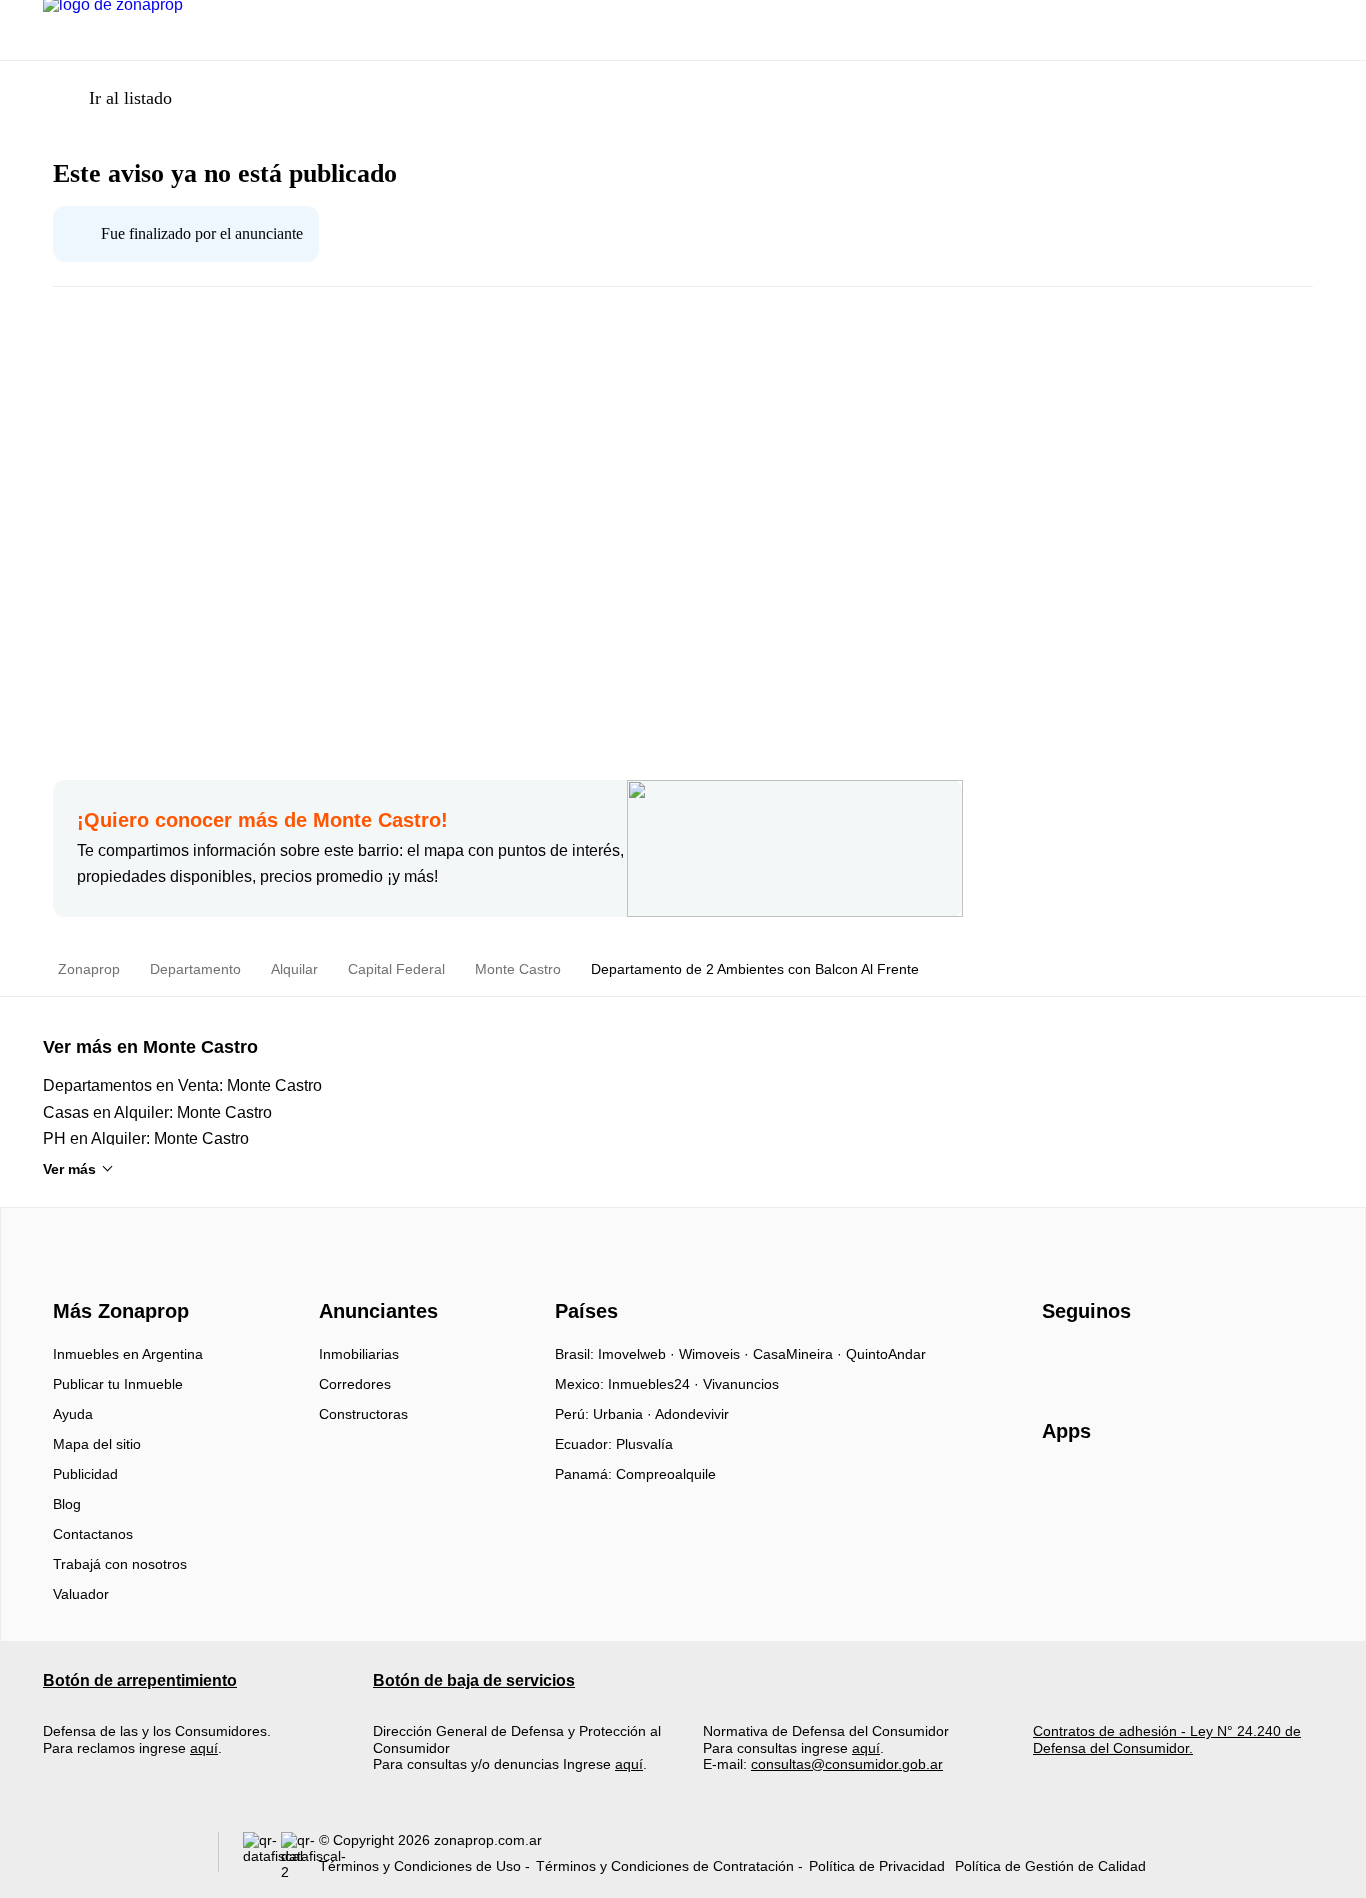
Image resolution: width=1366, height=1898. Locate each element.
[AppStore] (1106, 1489)
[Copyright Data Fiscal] (300, 1856)
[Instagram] (1091, 1361)
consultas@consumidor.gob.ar (847, 1764)
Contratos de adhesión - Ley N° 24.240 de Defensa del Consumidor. (1167, 1739)
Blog (67, 1504)
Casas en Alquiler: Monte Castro (157, 1112)
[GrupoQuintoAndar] (118, 1856)
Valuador (81, 1594)
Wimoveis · (716, 1354)
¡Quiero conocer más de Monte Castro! (262, 820)
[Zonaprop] (116, 1275)
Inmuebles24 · (655, 1384)
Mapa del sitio (97, 1444)
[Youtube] (1124, 1361)
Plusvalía (644, 1444)
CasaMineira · (799, 1354)
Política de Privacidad (877, 1866)
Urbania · (624, 1414)
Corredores (355, 1384)
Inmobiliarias (359, 1354)
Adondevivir (692, 1414)
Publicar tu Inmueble (118, 1384)
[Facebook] (1058, 1361)
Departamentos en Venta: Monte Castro (182, 1085)
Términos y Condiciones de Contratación (665, 1866)
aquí (204, 1748)
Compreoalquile (666, 1474)
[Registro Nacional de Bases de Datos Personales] (262, 1856)
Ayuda (73, 1414)
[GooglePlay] (1241, 1489)
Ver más (69, 1169)
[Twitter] (1157, 1361)
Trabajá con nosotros (120, 1564)
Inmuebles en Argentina (128, 1354)
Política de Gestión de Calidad (1050, 1866)
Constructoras (363, 1414)
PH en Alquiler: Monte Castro (146, 1138)
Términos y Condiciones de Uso (420, 1866)
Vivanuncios (741, 1384)
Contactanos (93, 1534)
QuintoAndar (886, 1354)
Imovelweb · (638, 1354)
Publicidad (85, 1474)
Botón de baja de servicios (474, 1680)
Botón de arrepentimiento (140, 1680)
